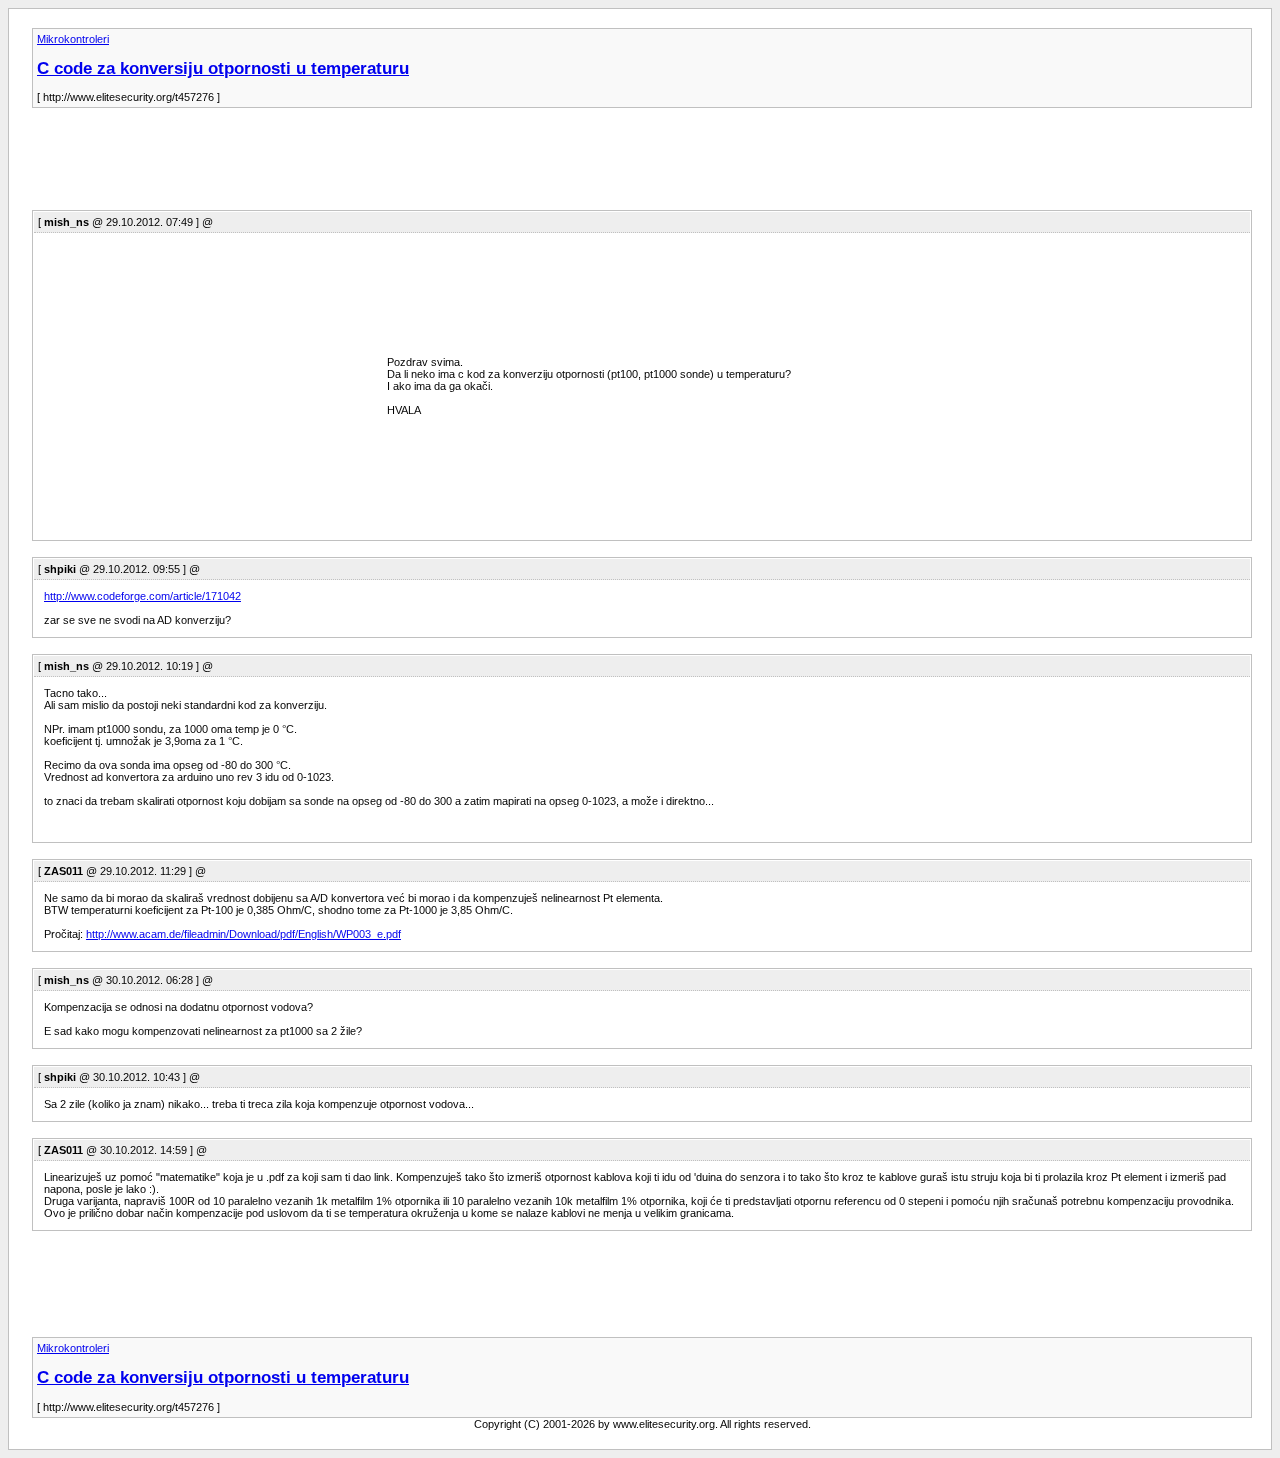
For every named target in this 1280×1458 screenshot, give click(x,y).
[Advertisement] (396, 165)
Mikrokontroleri (73, 39)
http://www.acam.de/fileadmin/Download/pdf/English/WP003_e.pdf (243, 934)
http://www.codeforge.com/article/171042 (142, 596)
